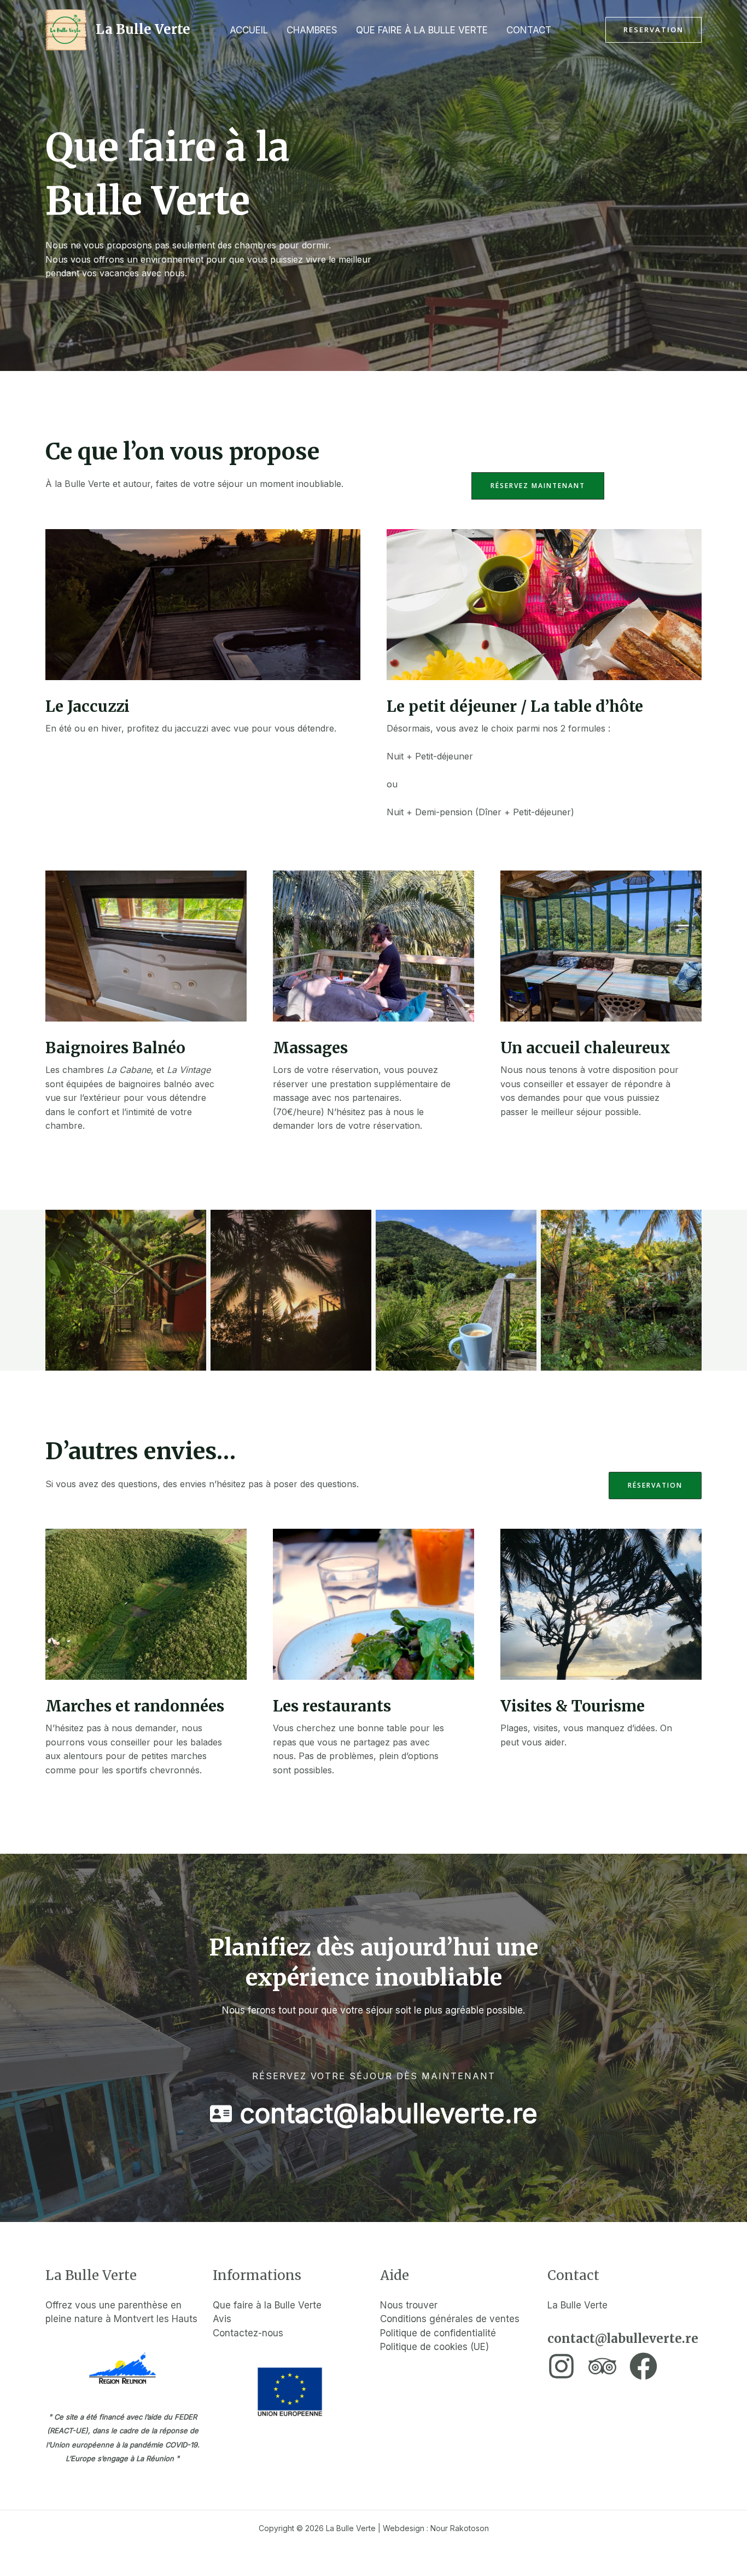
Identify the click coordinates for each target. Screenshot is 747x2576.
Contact (529, 30)
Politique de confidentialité (438, 2333)
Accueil (249, 30)
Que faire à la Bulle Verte (422, 30)
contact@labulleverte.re (623, 2339)
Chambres (312, 30)
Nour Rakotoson (460, 2528)
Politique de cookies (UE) (434, 2347)
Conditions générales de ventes (451, 2319)
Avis (222, 2319)
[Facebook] (643, 2366)
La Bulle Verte (143, 29)
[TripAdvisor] (602, 2366)
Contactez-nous (248, 2333)
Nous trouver (409, 2305)
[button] (653, 30)
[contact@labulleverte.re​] (374, 2114)
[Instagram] (561, 2366)
